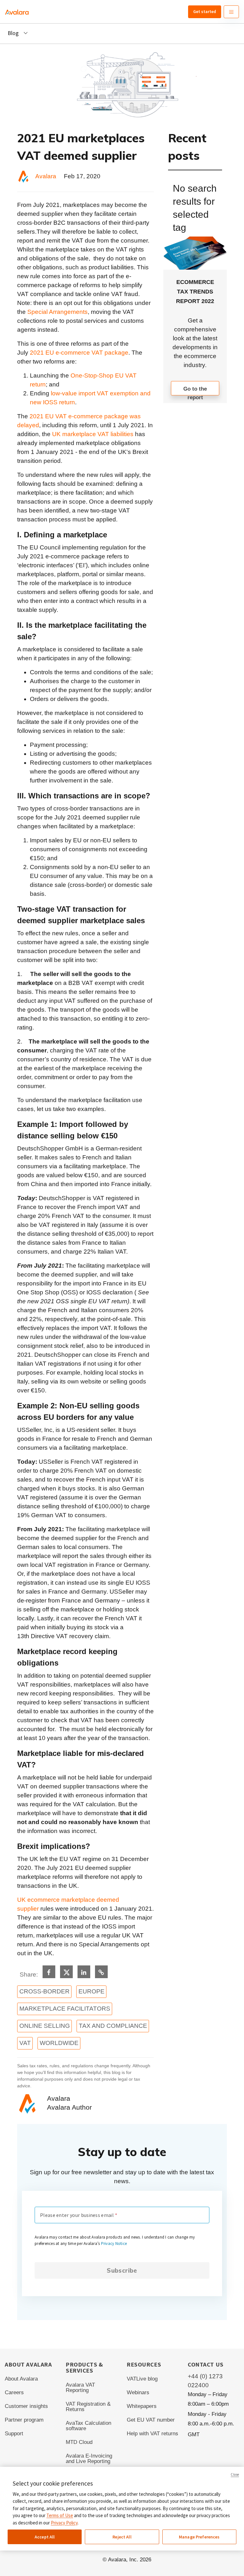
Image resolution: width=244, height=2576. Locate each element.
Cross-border (44, 1991)
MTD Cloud (79, 2442)
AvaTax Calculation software (88, 2426)
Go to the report (195, 391)
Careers (14, 2392)
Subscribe (122, 2270)
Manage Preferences (199, 2537)
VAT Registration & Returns (88, 2407)
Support (14, 2434)
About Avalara (21, 2379)
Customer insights (26, 2406)
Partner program (24, 2420)
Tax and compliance (113, 2026)
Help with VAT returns (152, 2434)
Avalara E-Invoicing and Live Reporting (89, 2459)
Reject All (122, 2537)
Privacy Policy (64, 2523)
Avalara (46, 176)
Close (235, 2474)
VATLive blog (142, 2379)
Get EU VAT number (151, 2420)
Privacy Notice (114, 2243)
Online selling (45, 2026)
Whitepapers (142, 2406)
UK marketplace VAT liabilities (93, 434)
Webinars (138, 2392)
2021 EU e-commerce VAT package (79, 353)
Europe (91, 1991)
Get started (205, 11)
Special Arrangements (58, 312)
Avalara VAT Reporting (80, 2388)
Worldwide (59, 2043)
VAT (25, 2043)
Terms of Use (60, 2515)
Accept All (45, 2537)
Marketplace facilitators (65, 2009)
